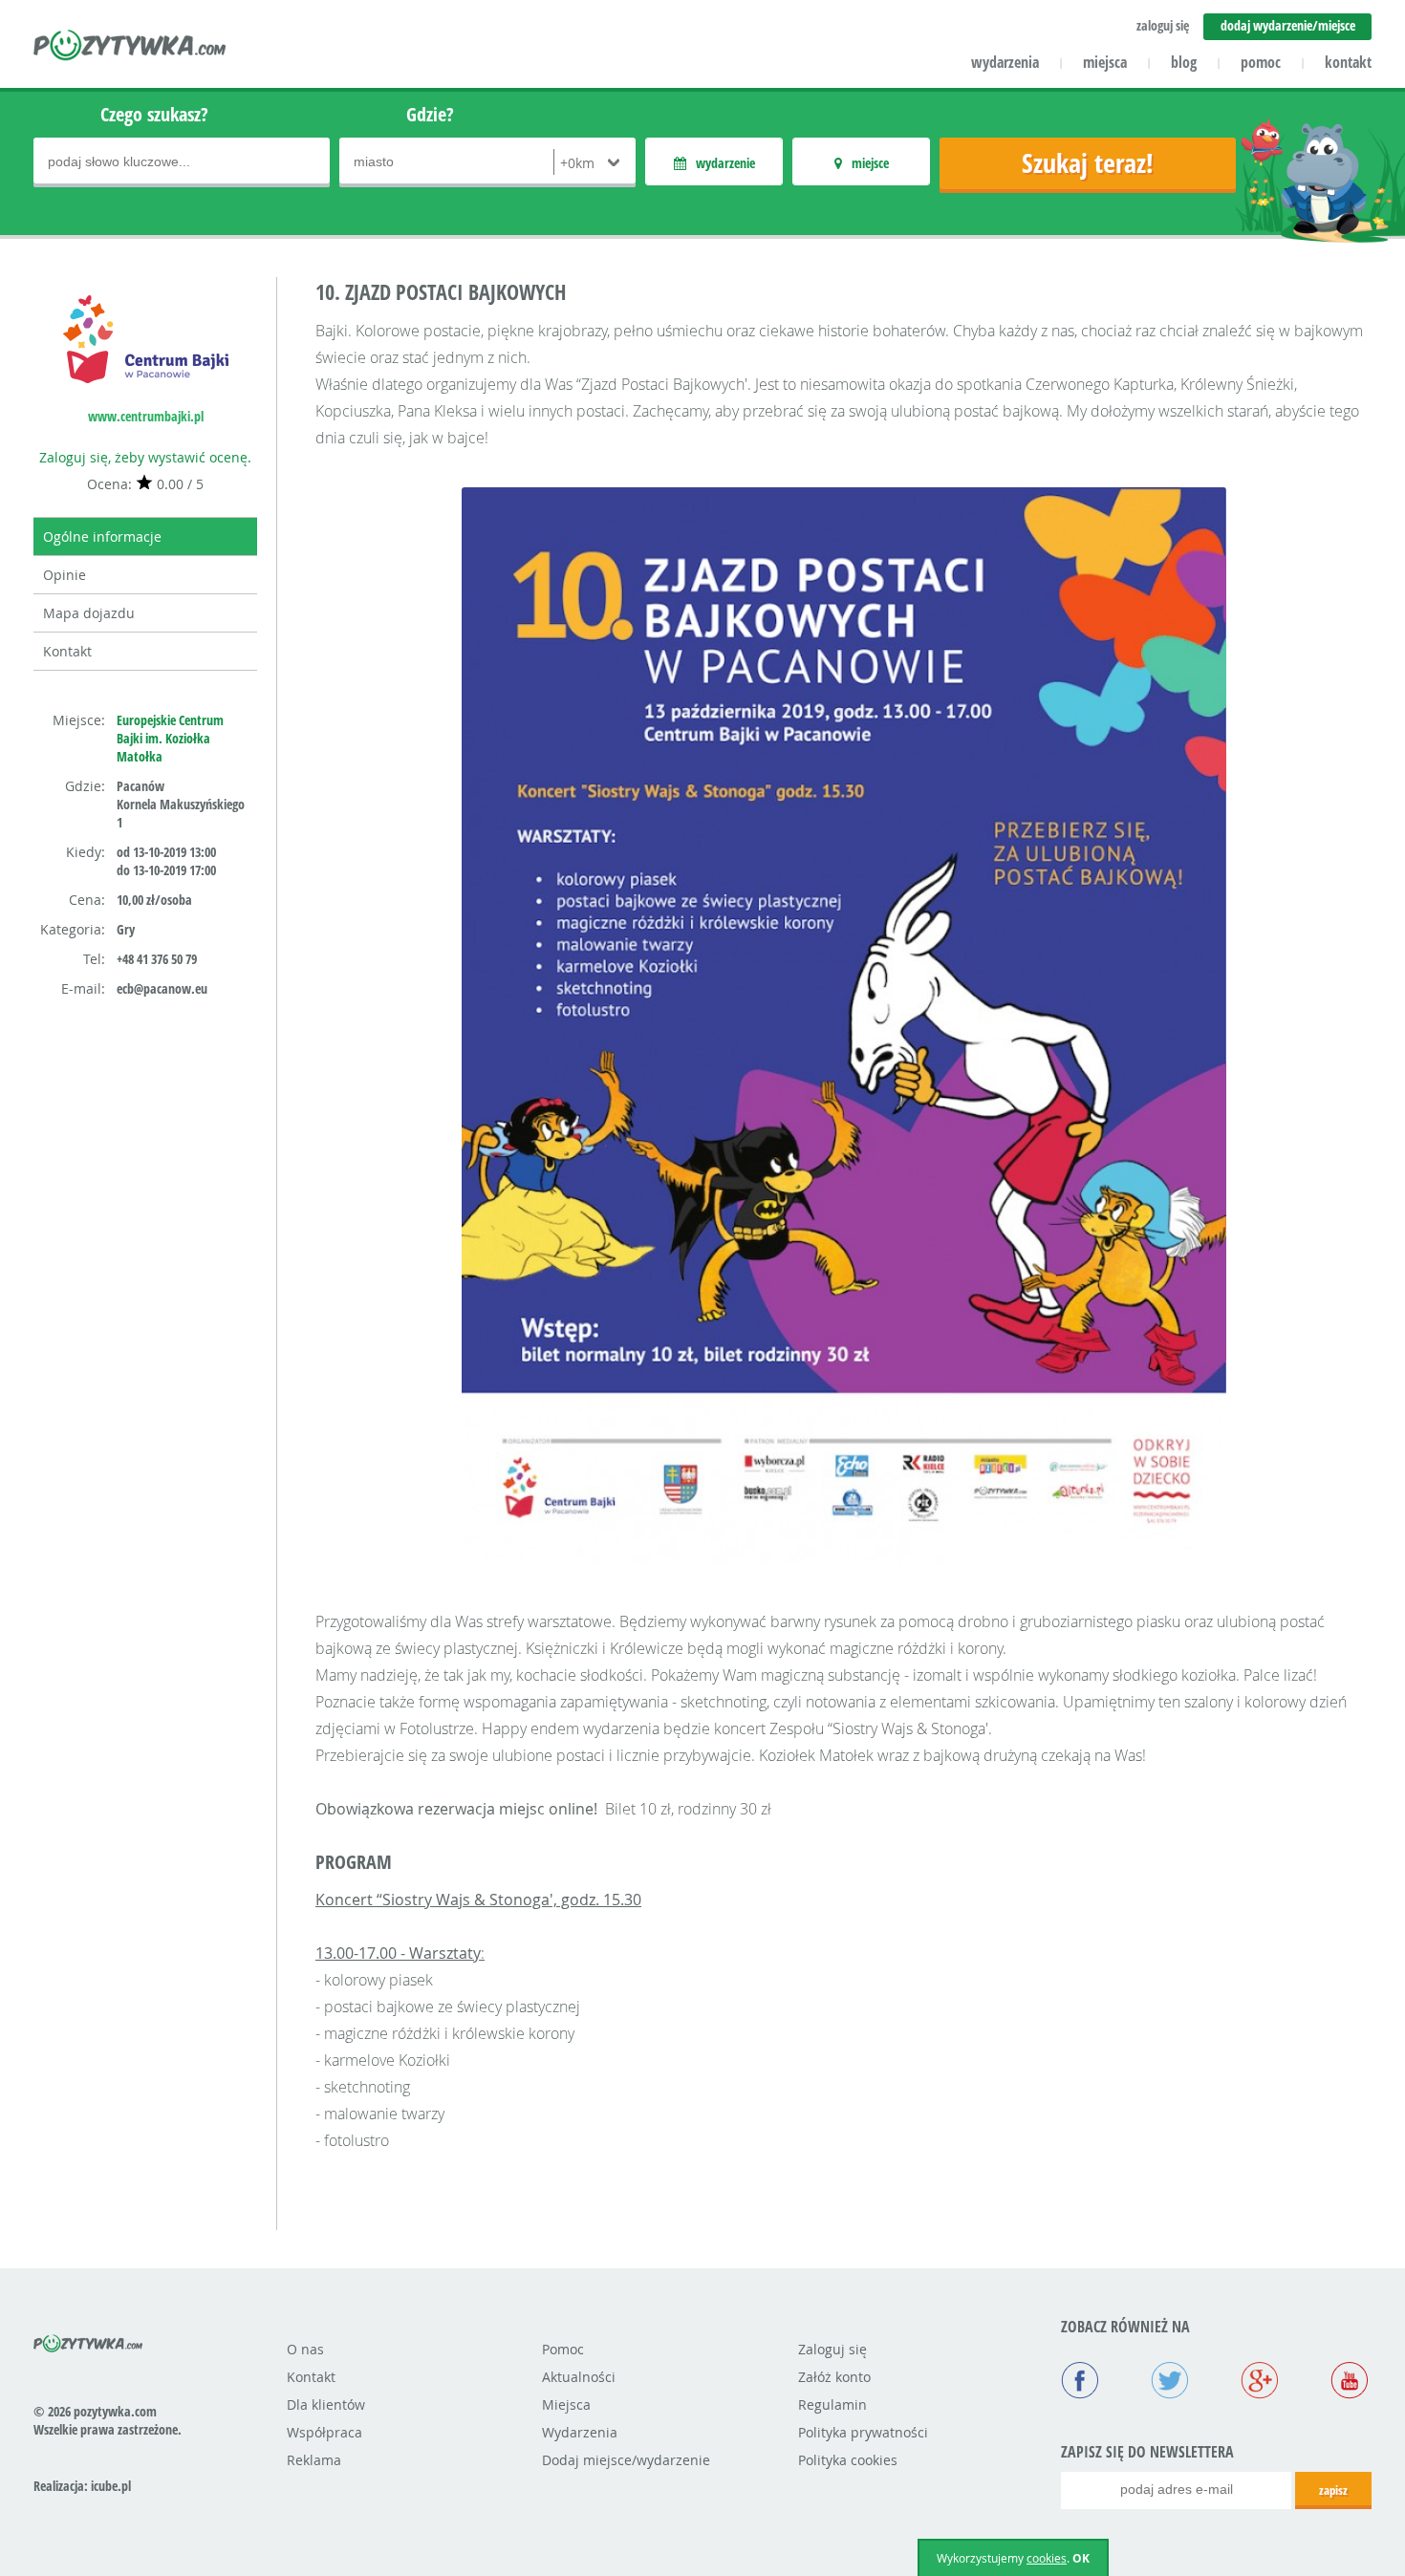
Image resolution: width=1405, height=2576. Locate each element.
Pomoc (563, 2349)
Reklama (314, 2460)
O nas (305, 2349)
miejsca (1105, 62)
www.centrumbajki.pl (146, 416)
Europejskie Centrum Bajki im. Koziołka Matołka (170, 738)
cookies (1047, 2558)
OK (1081, 2558)
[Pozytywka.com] (88, 2340)
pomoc (1261, 62)
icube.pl (111, 2486)
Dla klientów (326, 2404)
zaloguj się (1163, 25)
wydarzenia (1005, 62)
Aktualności (579, 2377)
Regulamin (832, 2404)
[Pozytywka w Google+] (1260, 2382)
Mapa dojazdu (89, 613)
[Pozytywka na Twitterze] (1170, 2382)
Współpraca (324, 2432)
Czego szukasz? (154, 114)
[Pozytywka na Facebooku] (1080, 2382)
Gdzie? (430, 114)
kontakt (1348, 62)
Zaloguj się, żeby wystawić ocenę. (145, 457)
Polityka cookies (848, 2460)
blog (1184, 62)
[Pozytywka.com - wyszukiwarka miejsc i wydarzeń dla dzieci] (130, 48)
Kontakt (67, 651)
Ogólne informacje (102, 537)
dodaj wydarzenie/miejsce (1288, 25)
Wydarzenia (580, 2432)
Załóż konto (834, 2377)
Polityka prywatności (863, 2432)
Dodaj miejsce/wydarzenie (626, 2460)
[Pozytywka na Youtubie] (1350, 2382)
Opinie (65, 575)
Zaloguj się (832, 2349)
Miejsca (566, 2404)
